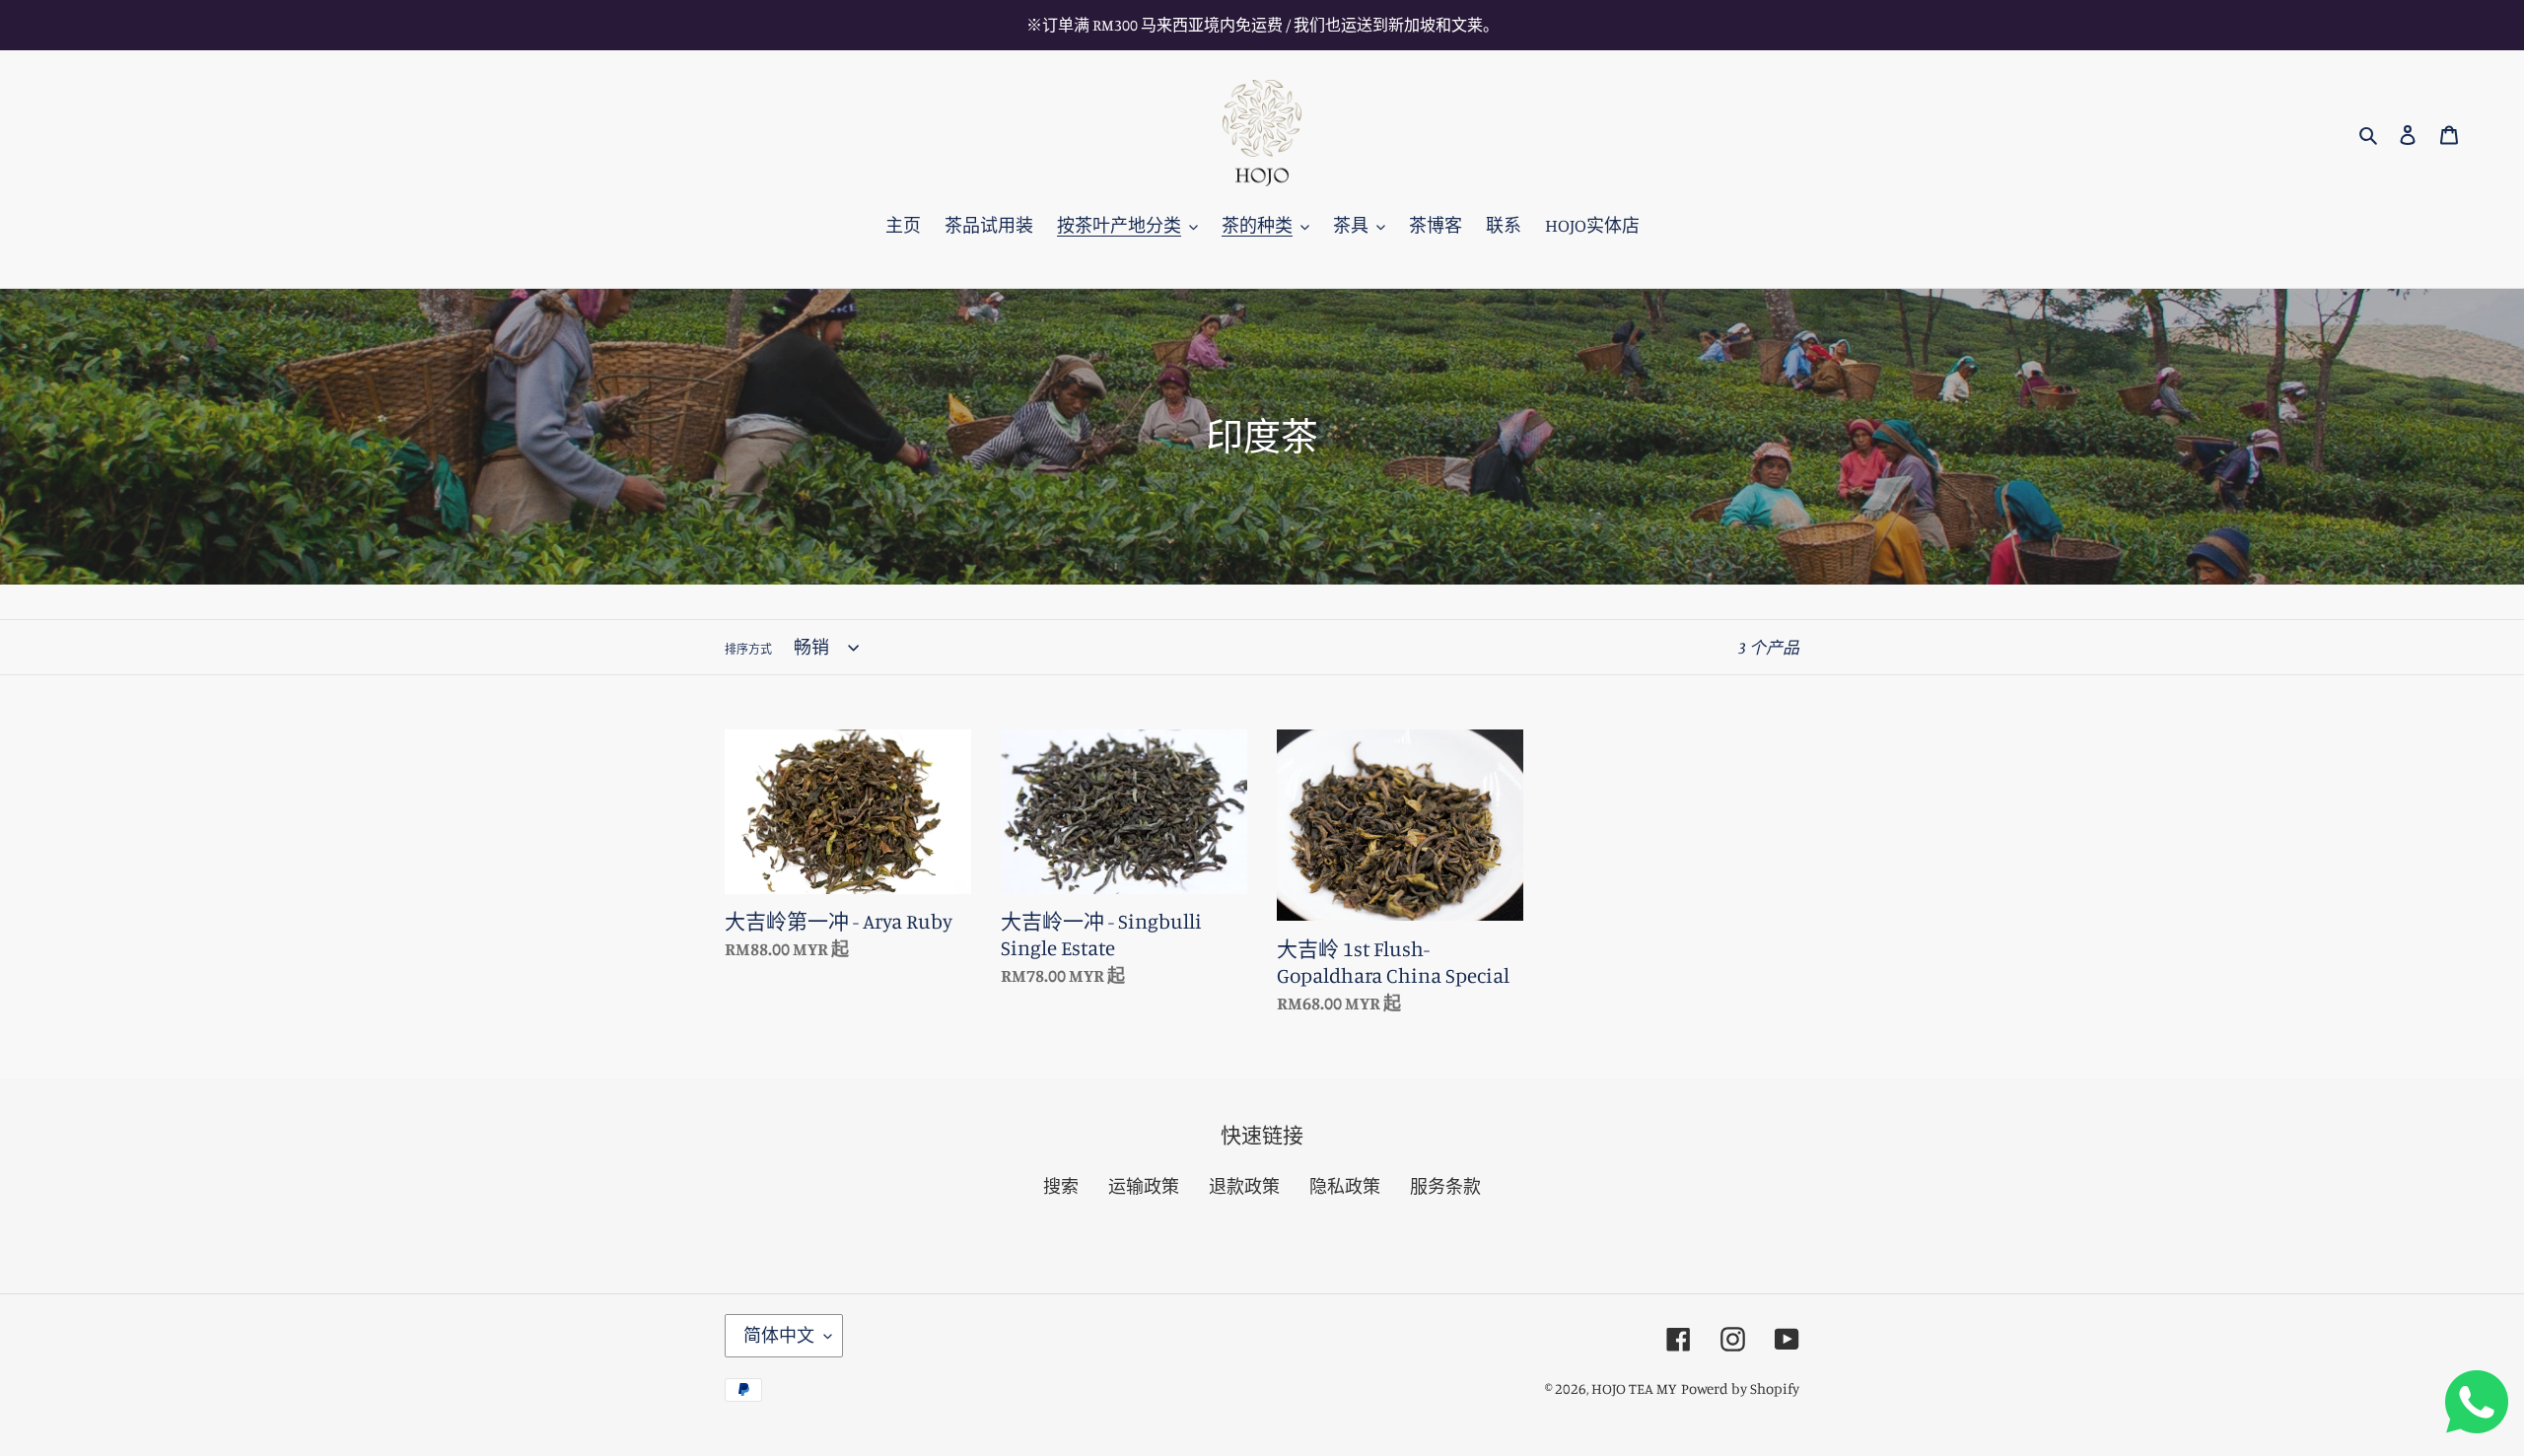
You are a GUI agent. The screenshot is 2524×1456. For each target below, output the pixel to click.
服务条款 (1445, 1186)
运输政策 (1144, 1186)
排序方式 (748, 649)
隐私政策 (1345, 1186)
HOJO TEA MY (1634, 1388)
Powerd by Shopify (1740, 1388)
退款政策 (1244, 1186)
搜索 (1061, 1186)
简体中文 (779, 1335)
